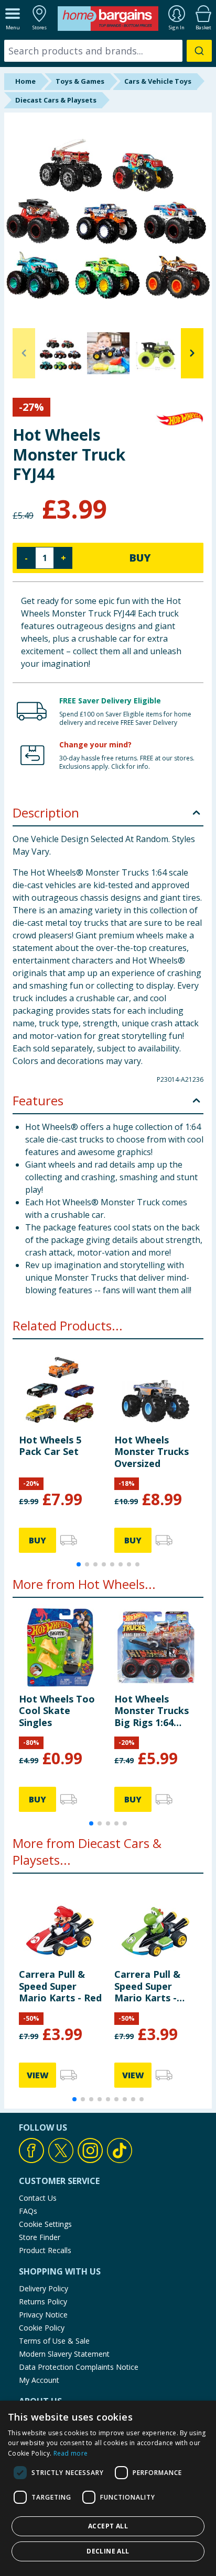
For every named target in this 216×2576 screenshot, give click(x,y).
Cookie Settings (45, 2224)
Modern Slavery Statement (64, 2354)
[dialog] (108, 2488)
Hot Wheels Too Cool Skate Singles (57, 1711)
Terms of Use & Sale (54, 2341)
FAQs (28, 2211)
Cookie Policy (42, 2328)
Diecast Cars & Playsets (56, 100)
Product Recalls (45, 2250)
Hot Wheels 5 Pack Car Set (50, 1446)
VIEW (38, 2075)
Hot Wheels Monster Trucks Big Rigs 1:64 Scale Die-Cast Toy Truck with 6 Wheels (154, 1711)
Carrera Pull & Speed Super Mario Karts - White (147, 1986)
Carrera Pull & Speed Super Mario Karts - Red (60, 1986)
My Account (39, 2380)
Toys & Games (80, 81)
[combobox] (108, 51)
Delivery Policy (44, 2288)
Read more (71, 2453)
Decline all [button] (108, 2551)
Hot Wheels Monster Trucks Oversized (152, 1452)
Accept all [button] (108, 2526)
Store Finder (40, 2237)
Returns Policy (43, 2301)
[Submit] (199, 51)
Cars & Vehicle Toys (158, 81)
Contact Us (38, 2198)
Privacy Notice (43, 2315)
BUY (140, 558)
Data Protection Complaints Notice (79, 2367)
